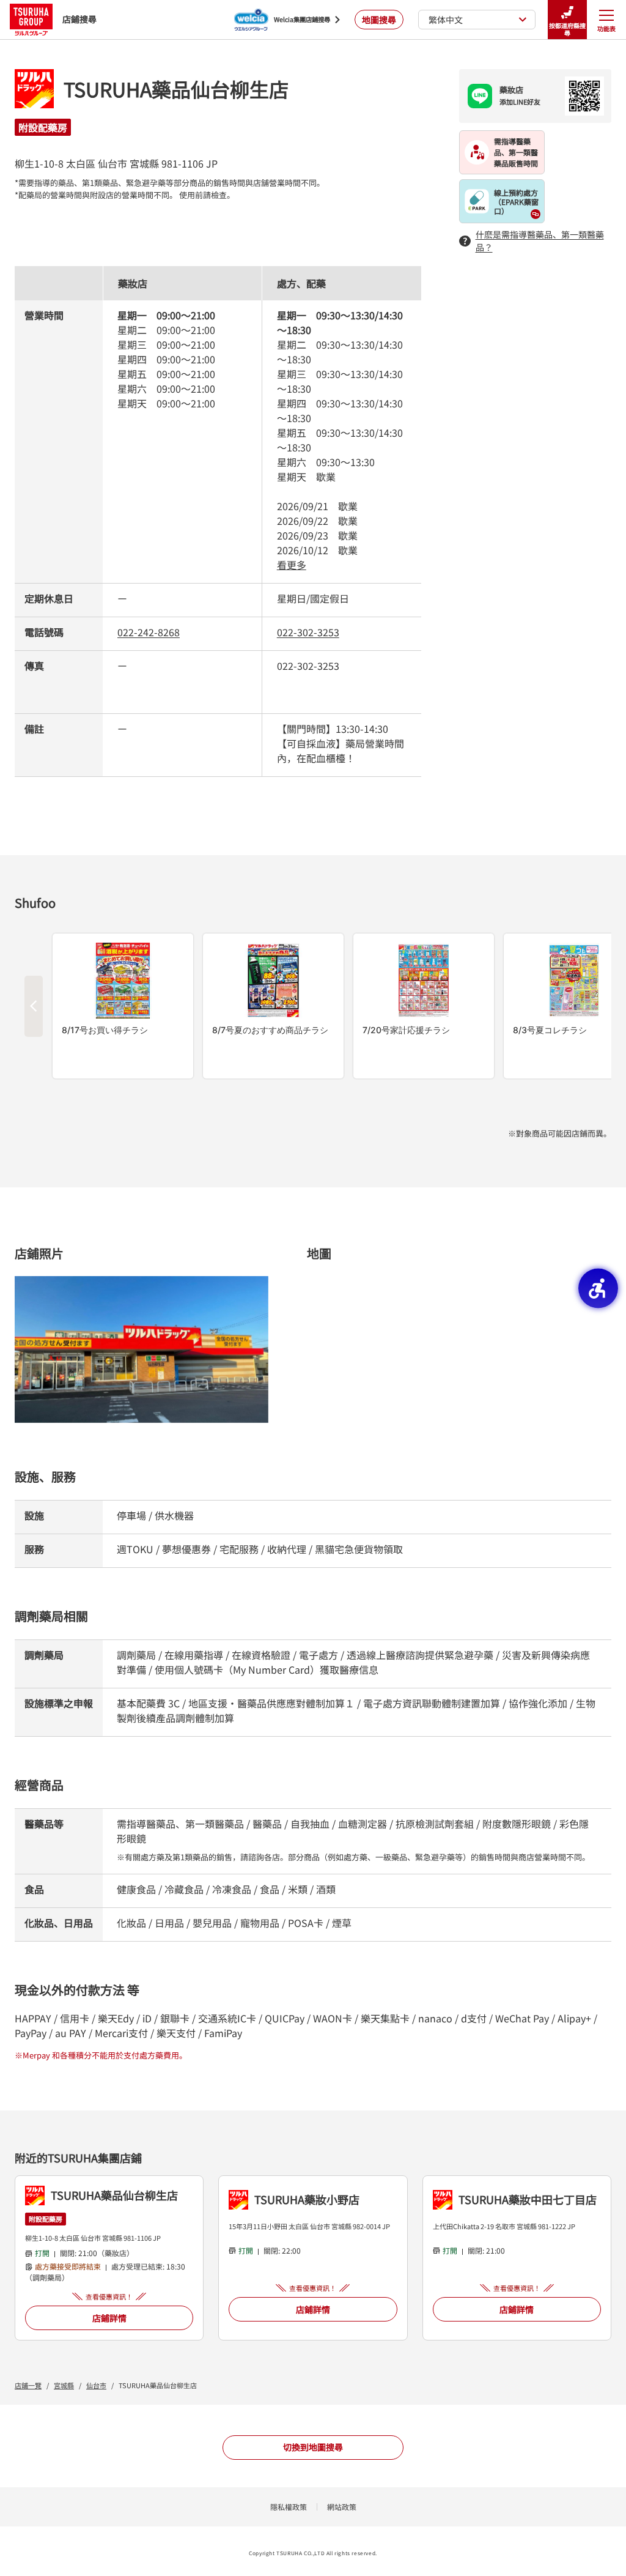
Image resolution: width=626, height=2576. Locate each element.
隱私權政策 (289, 2507)
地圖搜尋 (379, 20)
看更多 (292, 565)
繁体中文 (446, 20)
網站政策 (342, 2507)
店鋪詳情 (109, 2318)
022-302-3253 (308, 632)
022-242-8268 (149, 632)
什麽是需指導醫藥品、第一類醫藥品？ (540, 241)
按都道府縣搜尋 (567, 29)
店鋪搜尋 (79, 19)
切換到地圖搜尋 (313, 2447)
